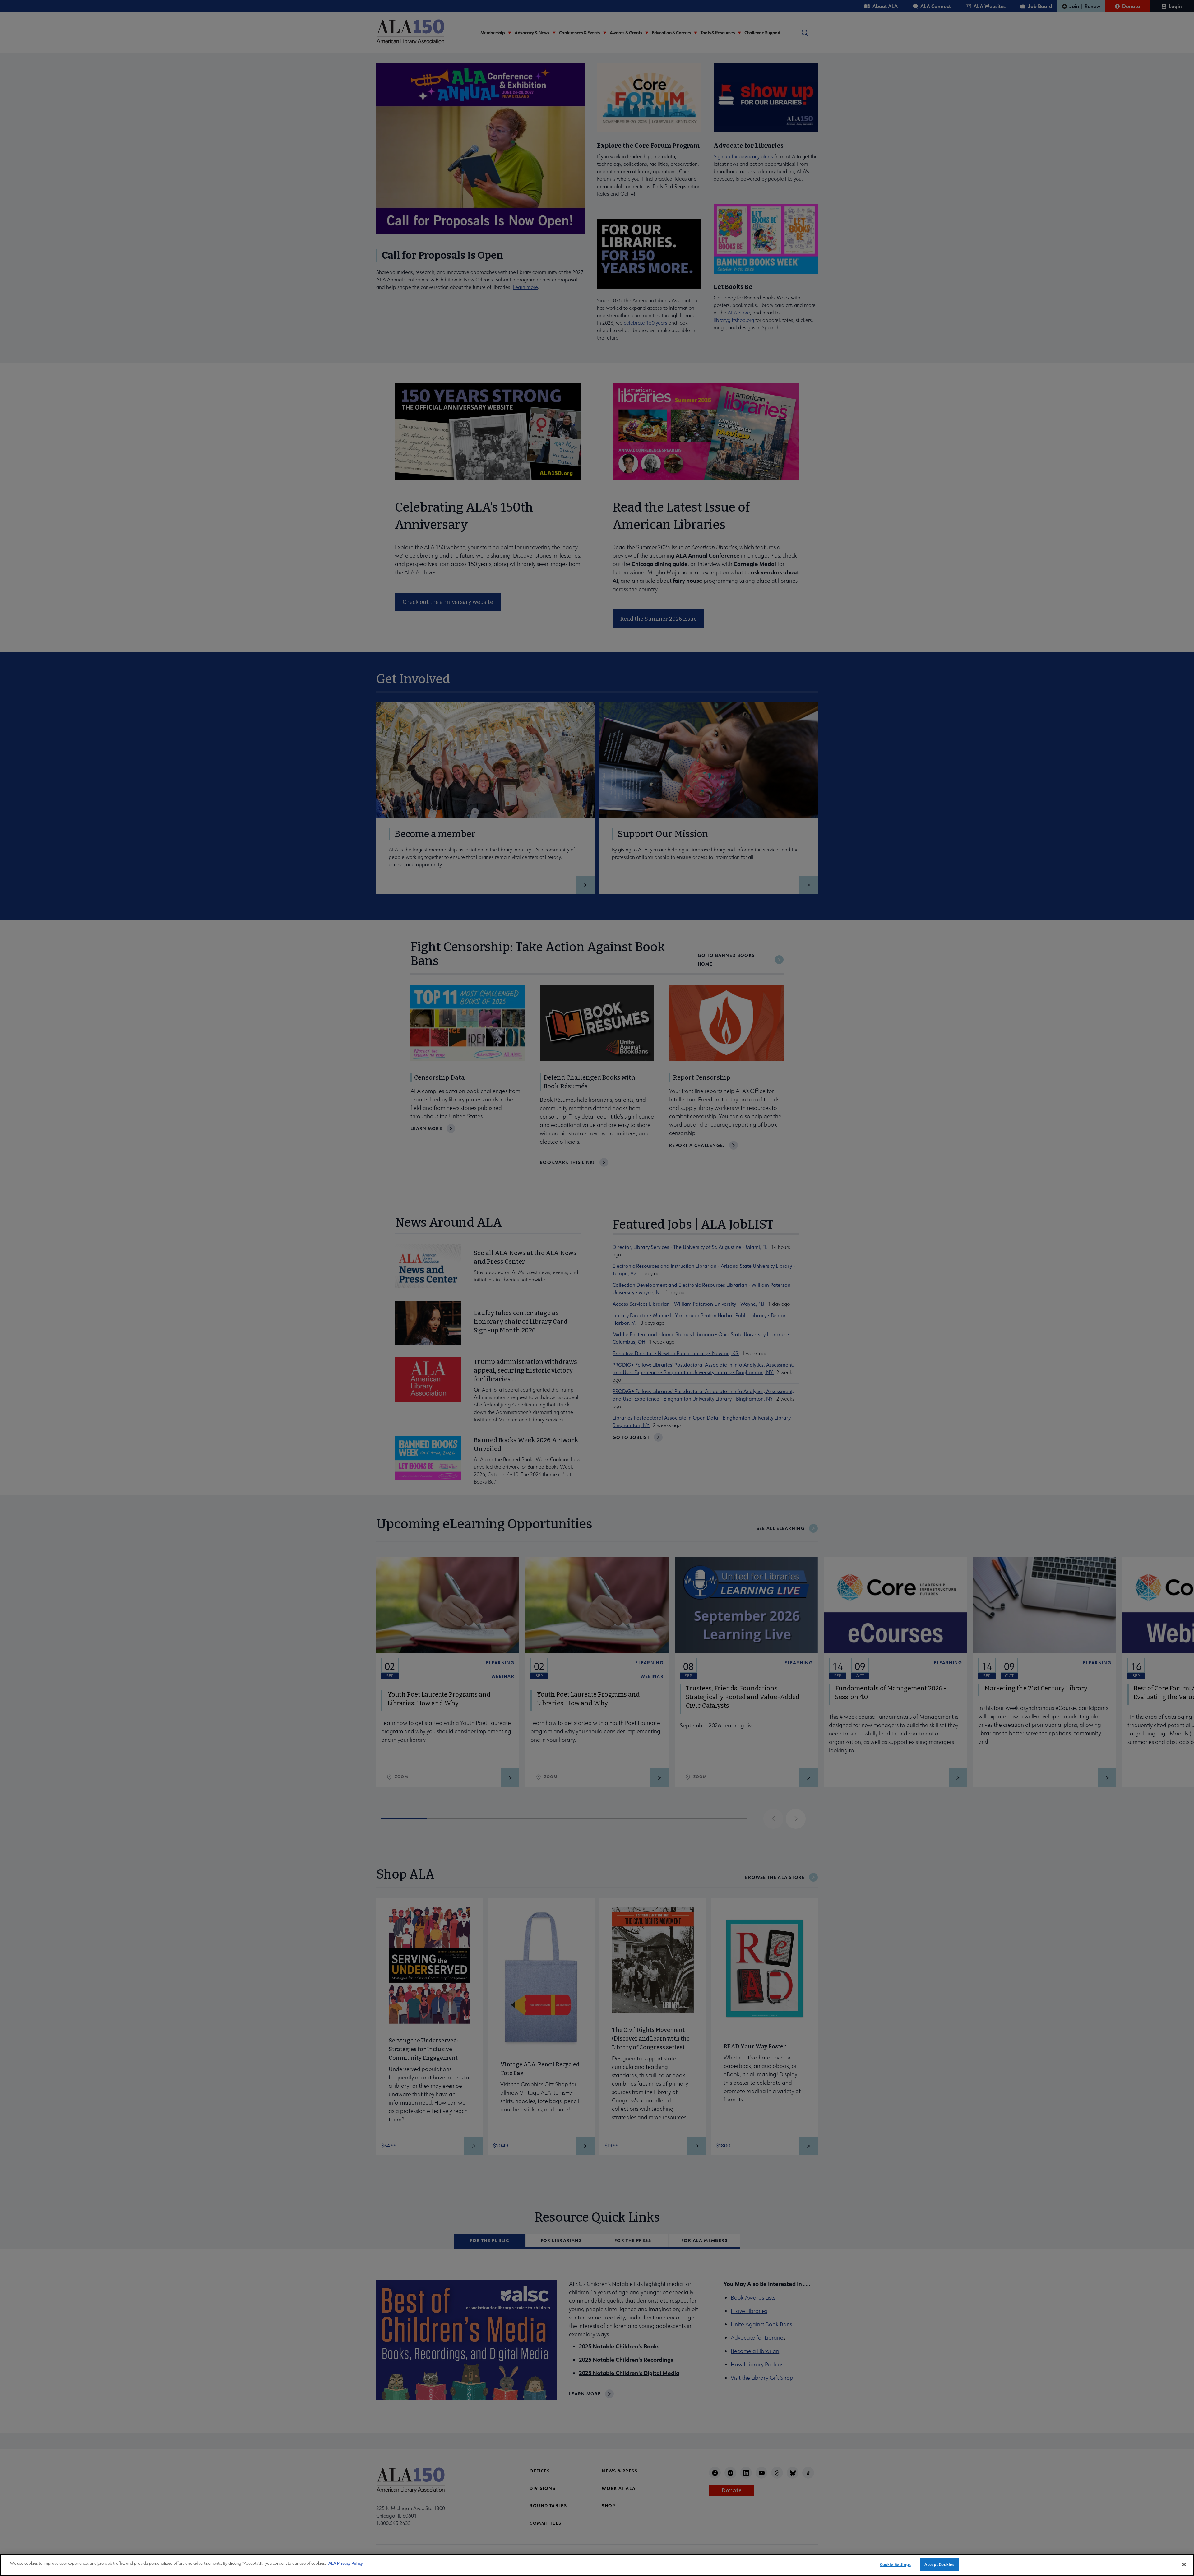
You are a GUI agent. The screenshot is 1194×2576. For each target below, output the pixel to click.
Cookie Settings (895, 2564)
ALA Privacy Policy (345, 2563)
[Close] (1184, 2564)
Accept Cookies (939, 2564)
